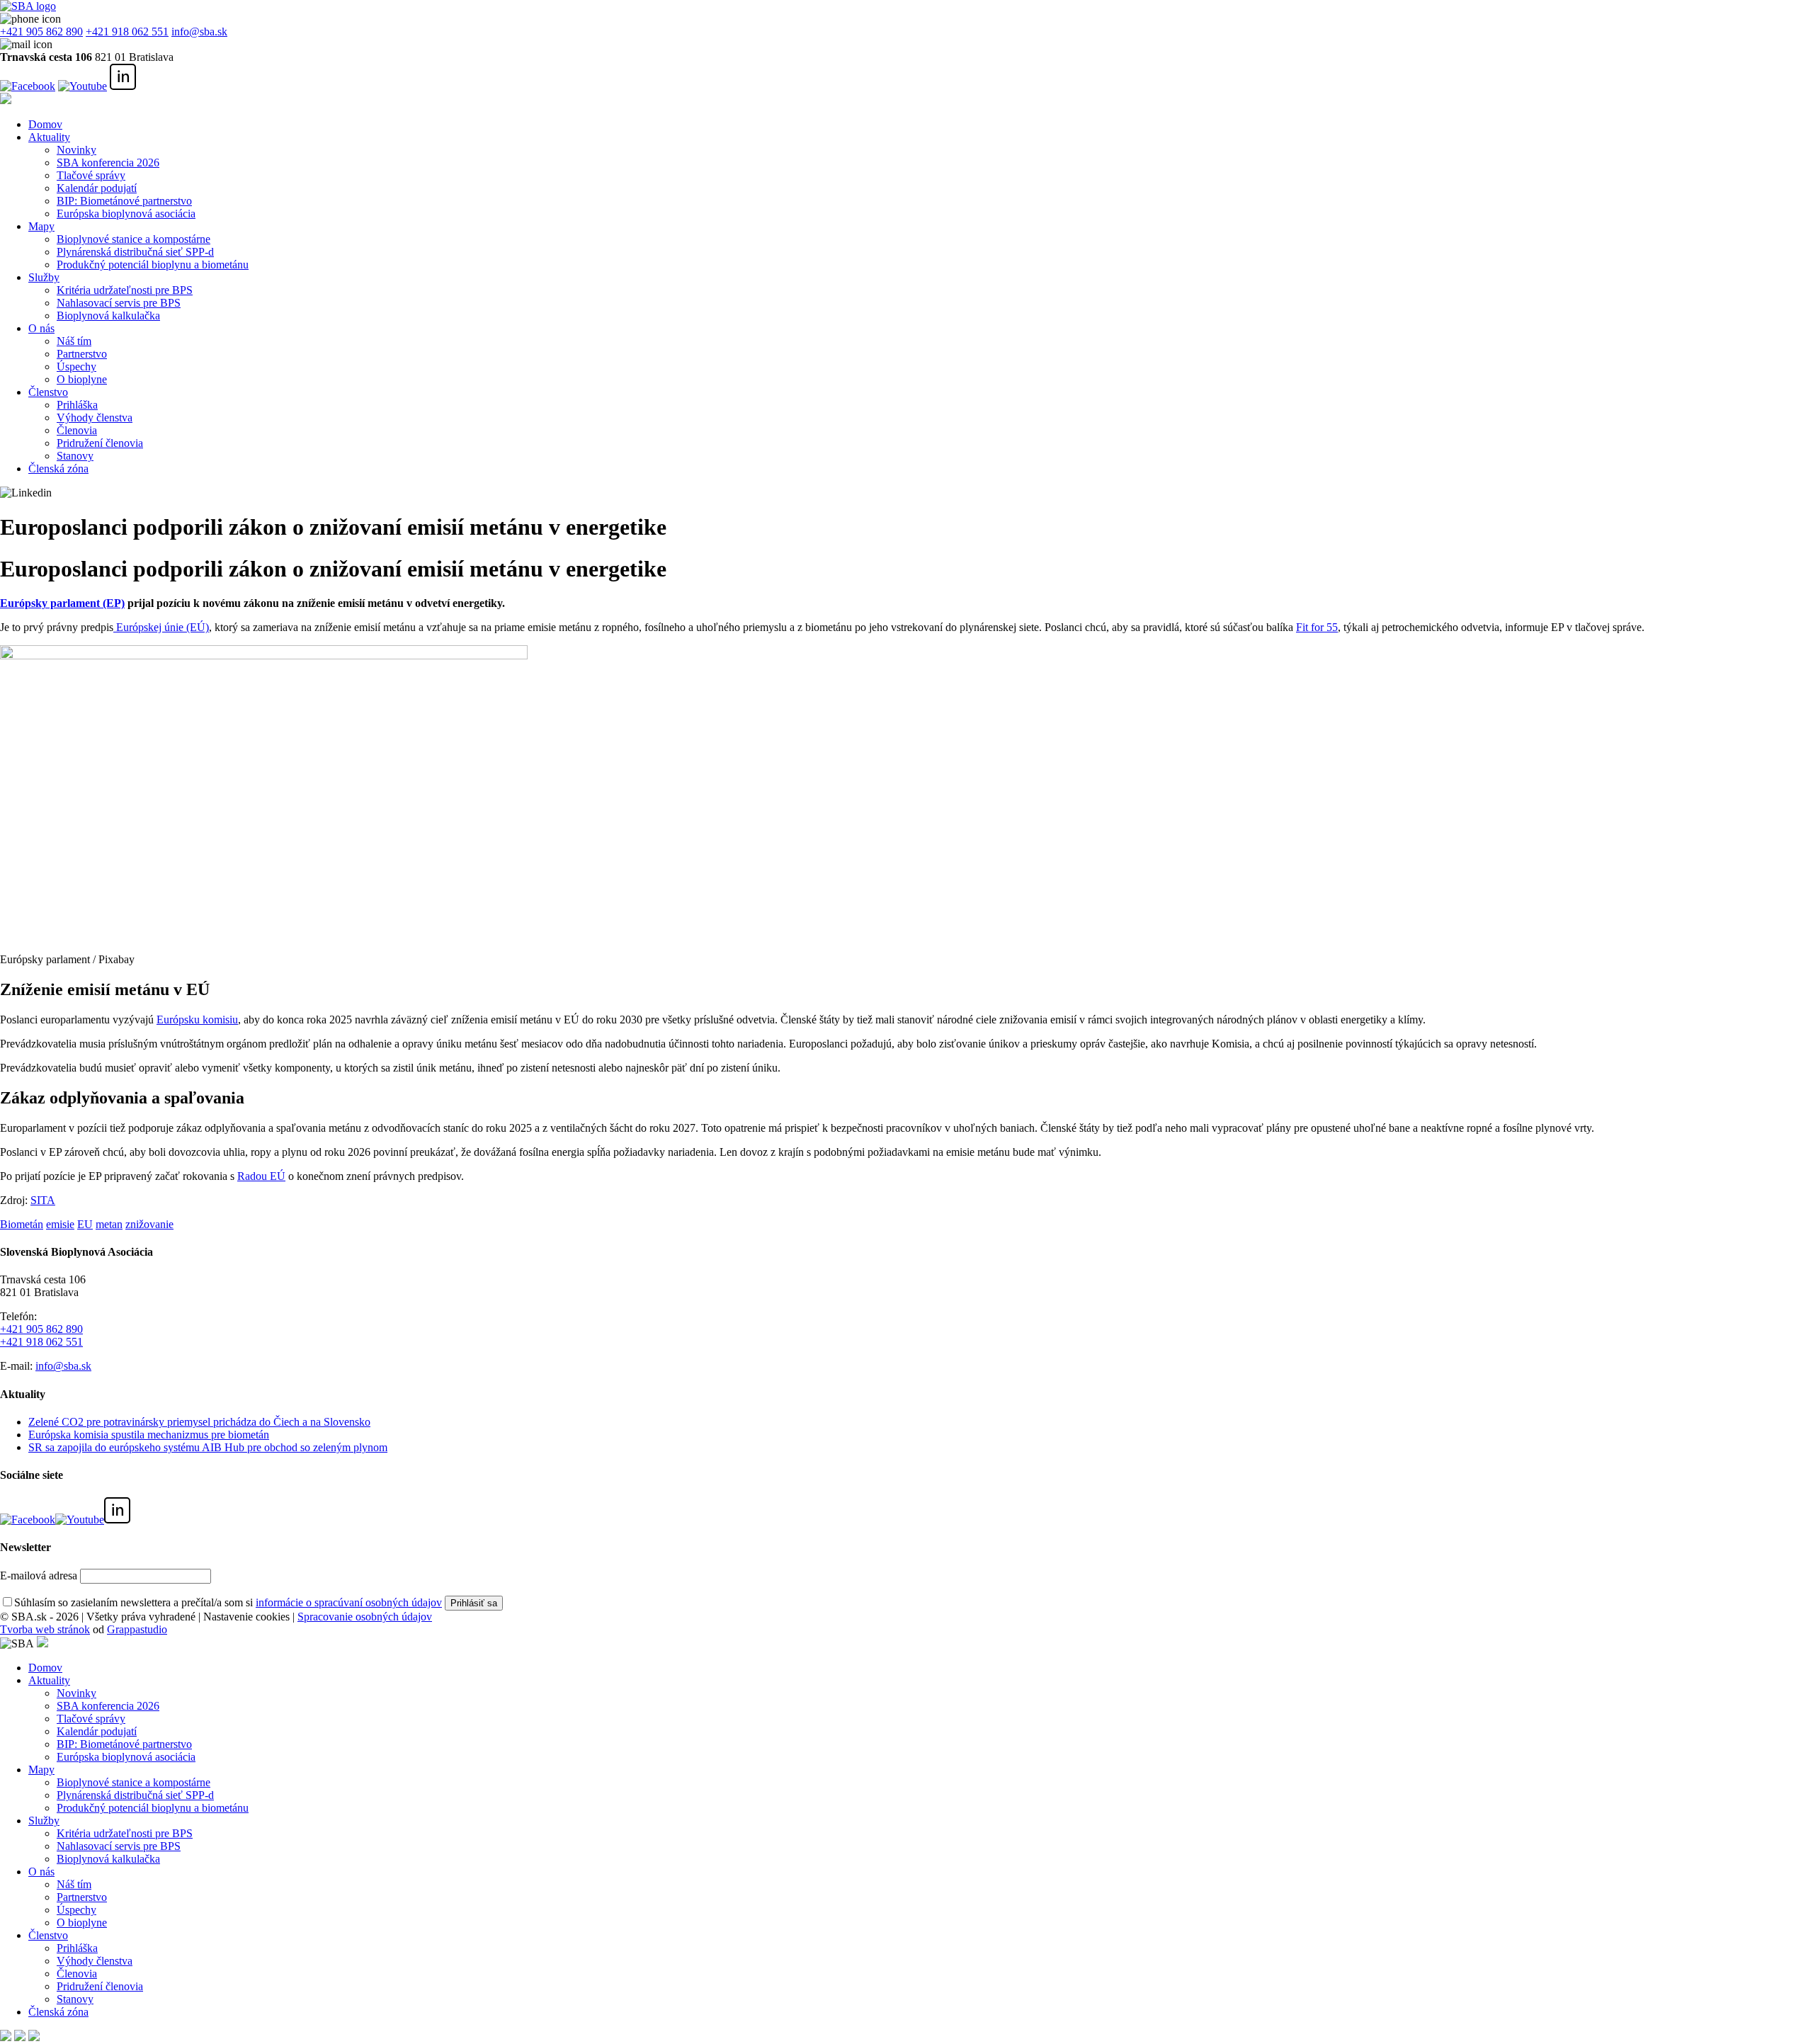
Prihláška (77, 405)
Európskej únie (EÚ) (161, 627)
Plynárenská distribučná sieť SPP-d (135, 252)
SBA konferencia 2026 (108, 163)
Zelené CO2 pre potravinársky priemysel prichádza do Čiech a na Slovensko (199, 1422)
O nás (41, 328)
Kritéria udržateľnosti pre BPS (125, 290)
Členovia (77, 430)
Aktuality (49, 137)
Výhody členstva (95, 418)
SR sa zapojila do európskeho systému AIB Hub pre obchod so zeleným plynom (208, 1447)
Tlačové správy (91, 175)
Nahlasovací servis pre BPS (119, 303)
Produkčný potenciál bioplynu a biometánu (153, 265)
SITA (43, 1200)
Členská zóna (58, 469)
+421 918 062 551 (127, 32)
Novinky (76, 150)
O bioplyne (82, 379)
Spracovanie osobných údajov (365, 1617)
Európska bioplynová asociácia (126, 214)
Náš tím (74, 341)
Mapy (41, 226)
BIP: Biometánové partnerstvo (124, 201)
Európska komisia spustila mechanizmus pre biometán (149, 1435)
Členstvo (48, 392)
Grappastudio (137, 1629)
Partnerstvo (82, 354)
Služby (44, 277)
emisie (60, 1224)
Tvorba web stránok (45, 1629)
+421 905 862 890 (41, 32)
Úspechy (76, 367)
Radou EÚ (261, 1176)
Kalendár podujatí (97, 188)
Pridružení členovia (100, 443)
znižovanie (149, 1224)
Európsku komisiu (197, 1020)
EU (85, 1224)
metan (109, 1224)
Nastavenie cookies (246, 1617)
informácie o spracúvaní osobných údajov (349, 1602)
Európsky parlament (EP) (62, 603)
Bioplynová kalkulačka (108, 316)
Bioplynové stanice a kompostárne (133, 239)
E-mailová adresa (39, 1575)
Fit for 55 (1317, 627)
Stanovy (75, 456)
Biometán (22, 1224)
